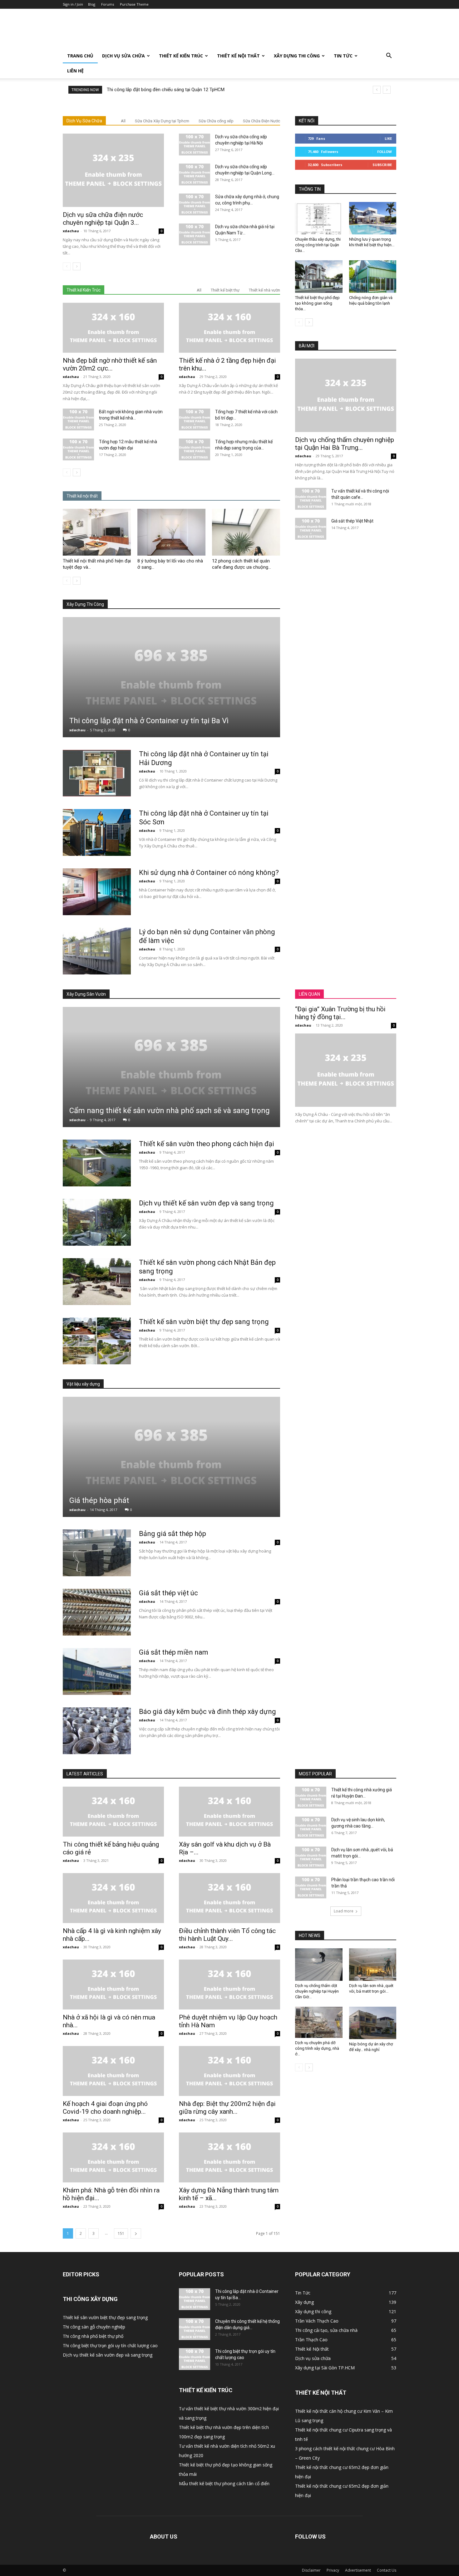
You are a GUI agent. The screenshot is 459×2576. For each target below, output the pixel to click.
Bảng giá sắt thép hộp (173, 1534)
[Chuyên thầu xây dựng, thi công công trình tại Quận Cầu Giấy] (319, 218)
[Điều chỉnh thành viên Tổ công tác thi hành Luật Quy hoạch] (230, 1898)
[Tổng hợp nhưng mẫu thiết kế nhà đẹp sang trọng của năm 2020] (195, 449)
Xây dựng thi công (297, 56)
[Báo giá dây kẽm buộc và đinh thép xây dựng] (97, 1731)
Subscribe (382, 165)
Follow (385, 152)
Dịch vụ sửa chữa (123, 56)
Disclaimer (311, 2570)
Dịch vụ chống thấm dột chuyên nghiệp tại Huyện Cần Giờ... (317, 1991)
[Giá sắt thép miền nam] (97, 1671)
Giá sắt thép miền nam (174, 1652)
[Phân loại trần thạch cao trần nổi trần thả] (311, 1887)
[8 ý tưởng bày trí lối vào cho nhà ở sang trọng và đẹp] (171, 532)
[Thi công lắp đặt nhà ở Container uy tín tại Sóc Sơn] (97, 832)
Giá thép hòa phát (99, 1500)
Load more (344, 1911)
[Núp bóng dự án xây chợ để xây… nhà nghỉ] (373, 2023)
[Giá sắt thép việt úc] (97, 1612)
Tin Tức (343, 56)
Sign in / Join (73, 4)
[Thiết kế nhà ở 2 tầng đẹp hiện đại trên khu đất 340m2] (230, 328)
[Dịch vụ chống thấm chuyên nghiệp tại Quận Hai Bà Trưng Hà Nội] (346, 395)
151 (121, 2233)
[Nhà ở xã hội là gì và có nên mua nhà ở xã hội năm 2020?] (113, 1985)
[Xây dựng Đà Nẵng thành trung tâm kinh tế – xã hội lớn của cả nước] (230, 2157)
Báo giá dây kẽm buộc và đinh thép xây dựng (207, 1712)
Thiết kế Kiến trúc (181, 56)
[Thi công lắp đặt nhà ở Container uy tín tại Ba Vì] (171, 677)
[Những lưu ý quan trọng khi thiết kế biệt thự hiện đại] (373, 218)
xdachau (71, 231)
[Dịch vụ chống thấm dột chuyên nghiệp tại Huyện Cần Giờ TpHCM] (319, 1965)
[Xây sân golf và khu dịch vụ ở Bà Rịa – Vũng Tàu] (230, 1812)
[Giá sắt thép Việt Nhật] (311, 529)
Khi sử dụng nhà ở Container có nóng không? (209, 873)
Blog (92, 4)
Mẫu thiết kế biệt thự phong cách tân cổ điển (224, 2483)
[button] (389, 56)
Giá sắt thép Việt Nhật (352, 521)
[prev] (377, 90)
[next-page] (77, 266)
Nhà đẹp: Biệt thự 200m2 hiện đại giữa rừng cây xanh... (227, 2108)
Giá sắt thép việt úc (168, 1593)
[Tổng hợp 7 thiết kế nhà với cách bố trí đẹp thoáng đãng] (195, 420)
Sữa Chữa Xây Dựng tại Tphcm (162, 121)
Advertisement (358, 2570)
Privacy (333, 2570)
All (123, 121)
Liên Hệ (75, 71)
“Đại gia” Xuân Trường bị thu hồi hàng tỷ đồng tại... (340, 1013)
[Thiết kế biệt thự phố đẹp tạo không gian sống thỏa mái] (319, 277)
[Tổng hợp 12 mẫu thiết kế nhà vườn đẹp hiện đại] (78, 449)
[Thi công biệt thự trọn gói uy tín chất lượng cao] (195, 2359)
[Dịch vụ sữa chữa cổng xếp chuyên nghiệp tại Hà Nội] (195, 145)
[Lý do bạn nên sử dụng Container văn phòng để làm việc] (97, 951)
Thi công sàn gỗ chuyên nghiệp (94, 2327)
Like (388, 138)
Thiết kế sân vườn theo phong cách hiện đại (207, 1144)
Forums (108, 4)
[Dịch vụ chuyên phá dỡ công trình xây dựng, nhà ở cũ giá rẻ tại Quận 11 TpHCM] (319, 2022)
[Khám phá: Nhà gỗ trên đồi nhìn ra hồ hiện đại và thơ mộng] (113, 2157)
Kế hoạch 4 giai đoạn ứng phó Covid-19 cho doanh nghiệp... (105, 2108)
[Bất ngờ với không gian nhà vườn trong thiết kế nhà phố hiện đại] (78, 420)
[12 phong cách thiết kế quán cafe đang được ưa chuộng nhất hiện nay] (246, 532)
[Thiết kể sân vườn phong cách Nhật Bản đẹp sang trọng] (97, 1282)
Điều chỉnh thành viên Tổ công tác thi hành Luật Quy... (227, 1935)
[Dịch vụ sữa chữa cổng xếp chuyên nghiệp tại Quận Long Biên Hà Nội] (195, 174)
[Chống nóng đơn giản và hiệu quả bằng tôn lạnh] (373, 277)
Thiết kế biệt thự (225, 290)
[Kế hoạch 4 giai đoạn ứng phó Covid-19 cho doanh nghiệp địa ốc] (113, 2071)
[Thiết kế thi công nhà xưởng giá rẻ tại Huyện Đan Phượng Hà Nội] (311, 1798)
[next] (387, 90)
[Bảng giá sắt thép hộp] (97, 1553)
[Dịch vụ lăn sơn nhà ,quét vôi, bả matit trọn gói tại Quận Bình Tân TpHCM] (311, 1857)
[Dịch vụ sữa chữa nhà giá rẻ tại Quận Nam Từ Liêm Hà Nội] (195, 234)
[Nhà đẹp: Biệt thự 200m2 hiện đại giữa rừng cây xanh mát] (230, 2071)
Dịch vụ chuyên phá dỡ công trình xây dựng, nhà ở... (317, 2048)
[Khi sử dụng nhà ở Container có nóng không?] (97, 892)
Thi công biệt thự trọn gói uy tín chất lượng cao (110, 2345)
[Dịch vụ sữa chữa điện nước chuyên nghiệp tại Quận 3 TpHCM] (113, 170)
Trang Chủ (80, 56)
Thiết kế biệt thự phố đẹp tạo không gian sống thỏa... (317, 303)
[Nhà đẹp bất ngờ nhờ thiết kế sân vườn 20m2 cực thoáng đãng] (113, 328)
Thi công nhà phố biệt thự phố (93, 2336)
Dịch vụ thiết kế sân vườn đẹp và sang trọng (206, 1203)
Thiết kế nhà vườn (264, 290)
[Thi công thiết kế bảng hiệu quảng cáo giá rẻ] (113, 1812)
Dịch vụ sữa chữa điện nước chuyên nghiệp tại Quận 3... (103, 219)
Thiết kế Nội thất (238, 56)
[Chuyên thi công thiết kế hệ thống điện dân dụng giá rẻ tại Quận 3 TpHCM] (195, 2329)
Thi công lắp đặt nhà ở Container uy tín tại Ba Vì (149, 721)
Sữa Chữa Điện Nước (262, 121)
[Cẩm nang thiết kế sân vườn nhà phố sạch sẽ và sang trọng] (171, 1067)
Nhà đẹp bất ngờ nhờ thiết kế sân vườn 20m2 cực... (110, 364)
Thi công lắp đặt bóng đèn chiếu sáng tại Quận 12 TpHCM (166, 90)
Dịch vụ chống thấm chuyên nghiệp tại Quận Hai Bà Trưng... (345, 444)
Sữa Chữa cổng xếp (216, 121)
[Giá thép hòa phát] (171, 1457)
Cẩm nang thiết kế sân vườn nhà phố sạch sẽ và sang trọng (170, 1111)
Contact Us (387, 2570)
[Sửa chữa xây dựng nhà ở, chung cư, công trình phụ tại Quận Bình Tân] (195, 204)
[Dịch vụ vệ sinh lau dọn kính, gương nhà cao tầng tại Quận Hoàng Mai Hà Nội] (311, 1828)
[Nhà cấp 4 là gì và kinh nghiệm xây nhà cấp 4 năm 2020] (113, 1898)
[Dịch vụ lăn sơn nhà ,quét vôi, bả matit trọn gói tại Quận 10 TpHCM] (373, 1965)
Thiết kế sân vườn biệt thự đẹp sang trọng (204, 1322)
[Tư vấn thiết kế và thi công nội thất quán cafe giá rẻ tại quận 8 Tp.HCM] (311, 499)
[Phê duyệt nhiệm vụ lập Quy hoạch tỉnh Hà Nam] (230, 1985)
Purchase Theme (134, 4)
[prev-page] (67, 266)
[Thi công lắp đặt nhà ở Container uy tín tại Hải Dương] (97, 773)
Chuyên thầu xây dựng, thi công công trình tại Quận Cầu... (318, 245)
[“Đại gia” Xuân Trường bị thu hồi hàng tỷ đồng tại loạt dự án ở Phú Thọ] (346, 1070)
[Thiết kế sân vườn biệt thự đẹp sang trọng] (97, 1341)
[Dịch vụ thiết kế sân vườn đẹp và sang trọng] (97, 1222)
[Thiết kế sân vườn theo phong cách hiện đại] (97, 1163)
